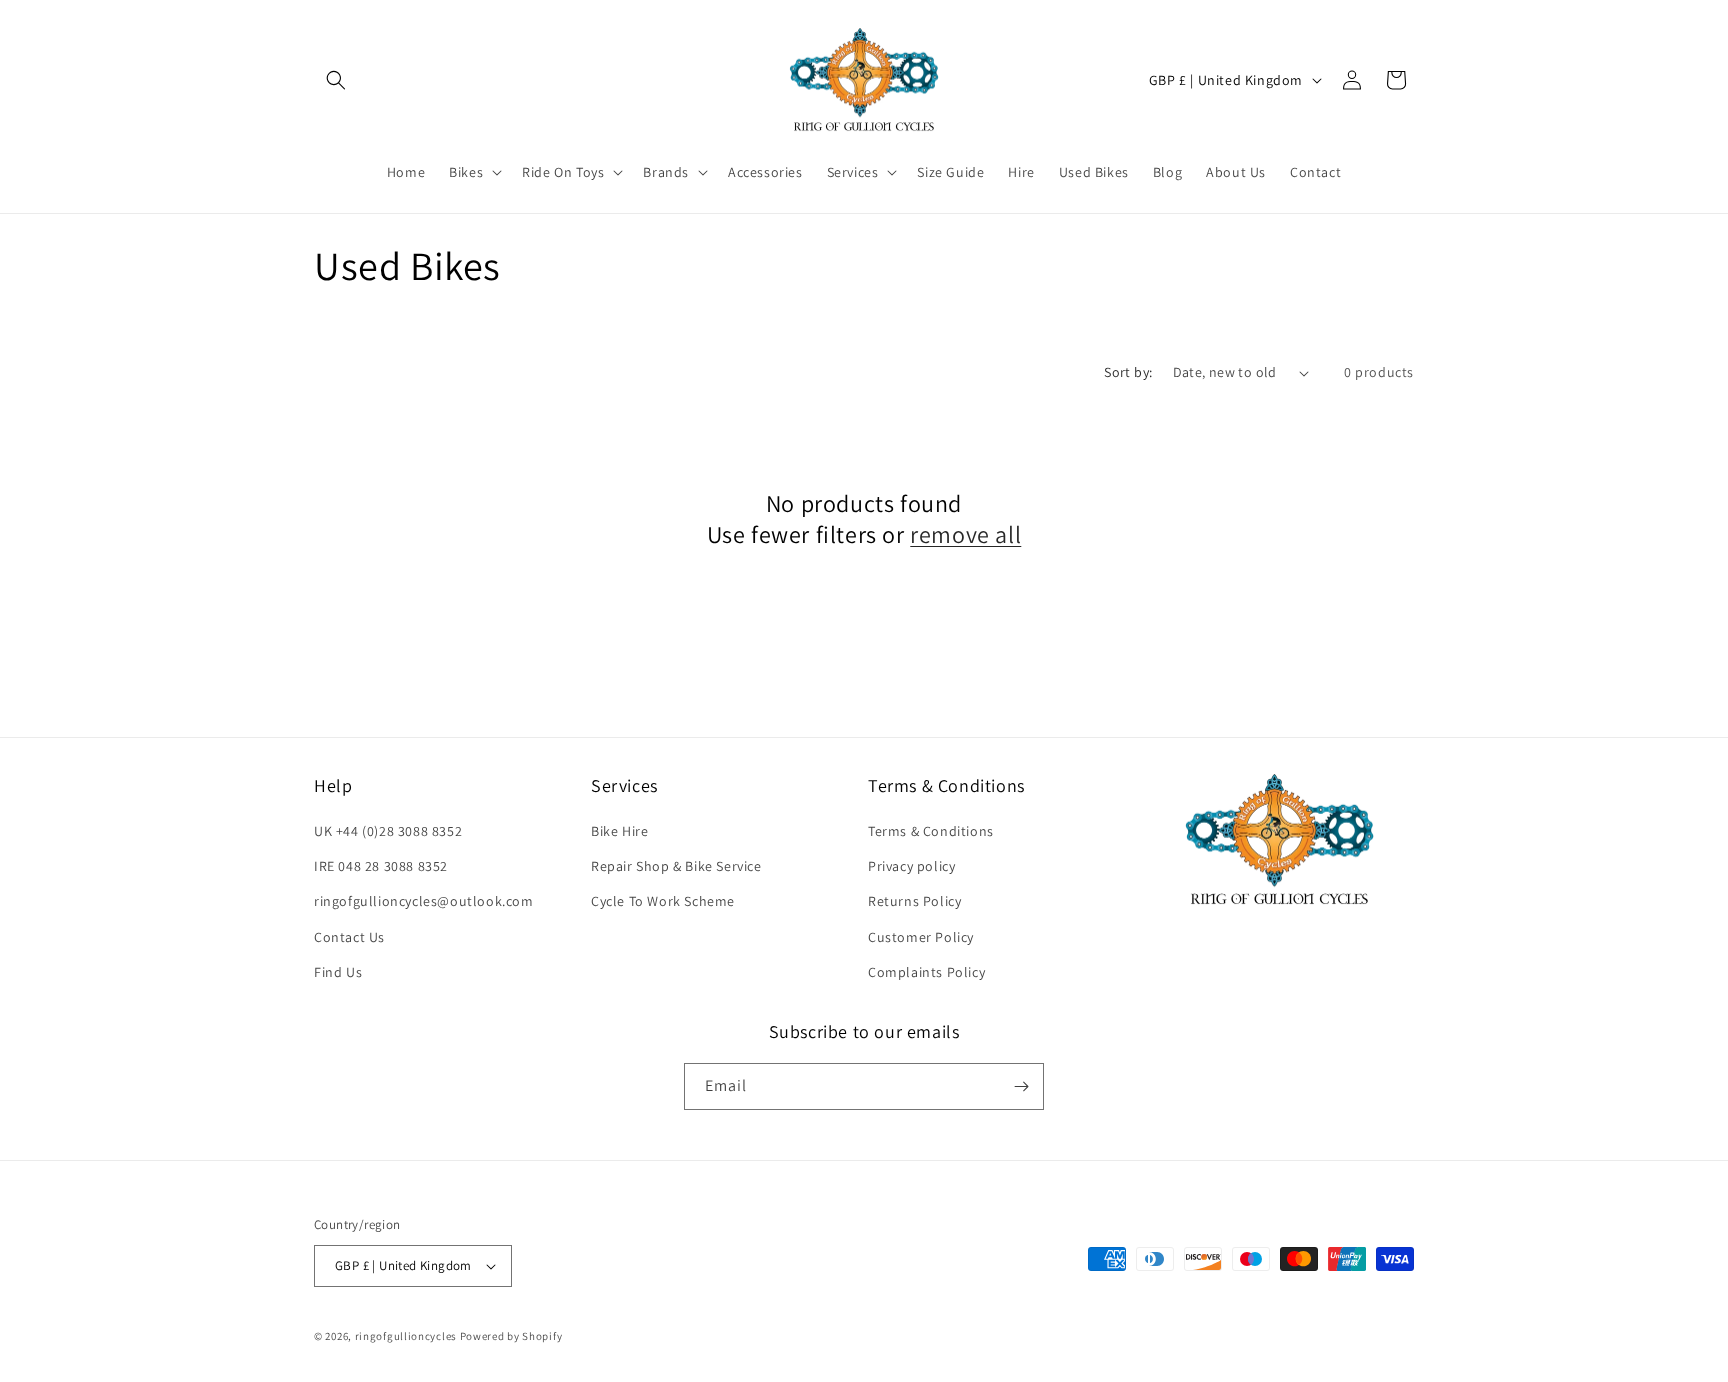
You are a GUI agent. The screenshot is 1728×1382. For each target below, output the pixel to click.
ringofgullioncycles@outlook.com (424, 901)
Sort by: (1128, 372)
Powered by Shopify (511, 1336)
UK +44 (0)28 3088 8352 (388, 831)
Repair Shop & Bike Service (676, 866)
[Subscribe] (1021, 1086)
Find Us (338, 972)
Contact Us (349, 937)
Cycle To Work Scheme (663, 901)
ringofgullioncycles (406, 1336)
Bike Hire (619, 831)
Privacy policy (911, 866)
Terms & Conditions (931, 831)
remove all (965, 534)
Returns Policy (914, 901)
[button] (336, 80)
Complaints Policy (926, 972)
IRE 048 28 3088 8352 (381, 866)
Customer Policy (921, 937)
